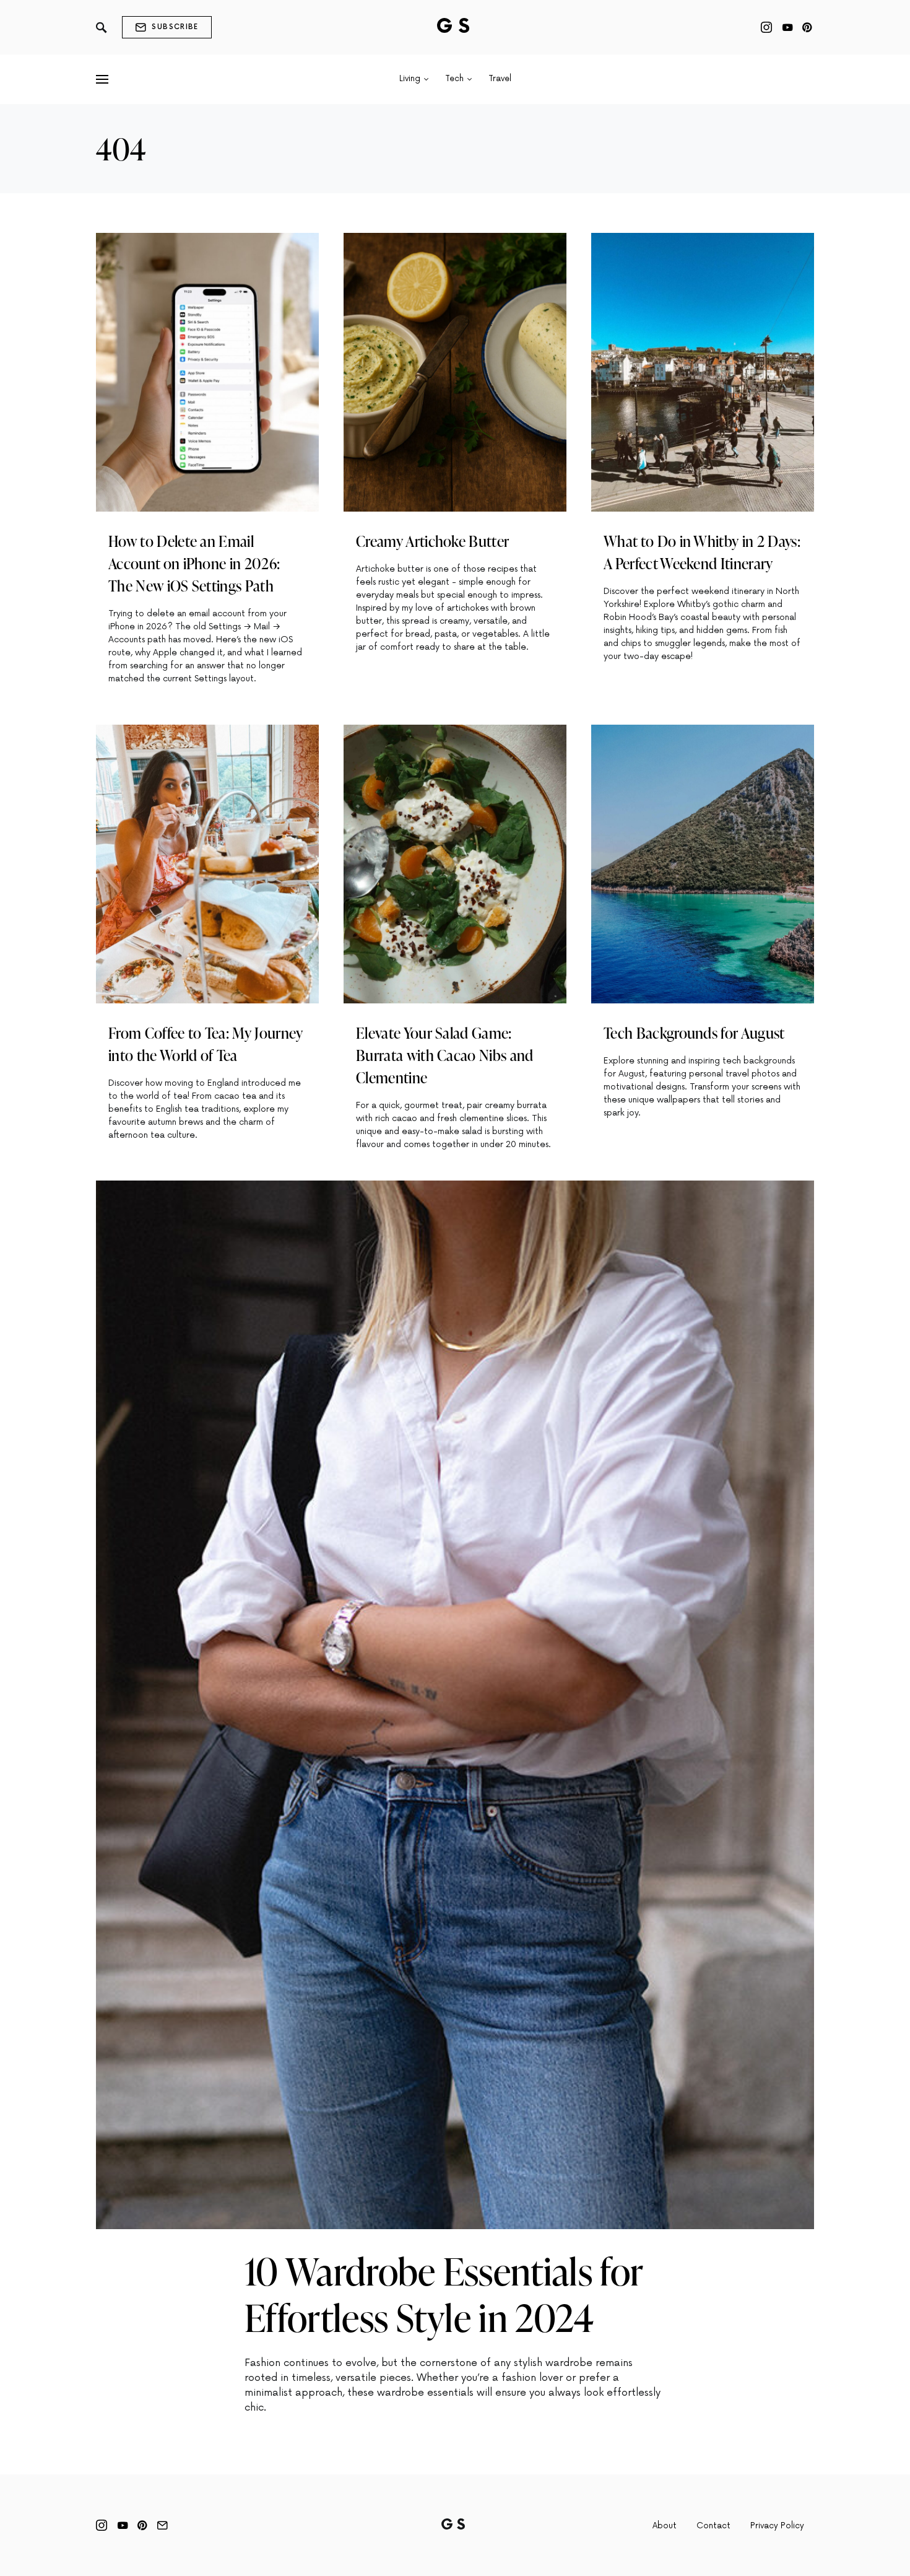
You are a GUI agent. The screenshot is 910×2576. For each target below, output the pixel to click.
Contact (713, 2526)
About (665, 2526)
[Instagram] (766, 27)
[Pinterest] (807, 27)
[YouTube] (787, 27)
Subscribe (175, 27)
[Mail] (162, 2525)
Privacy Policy (777, 2526)
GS (455, 27)
